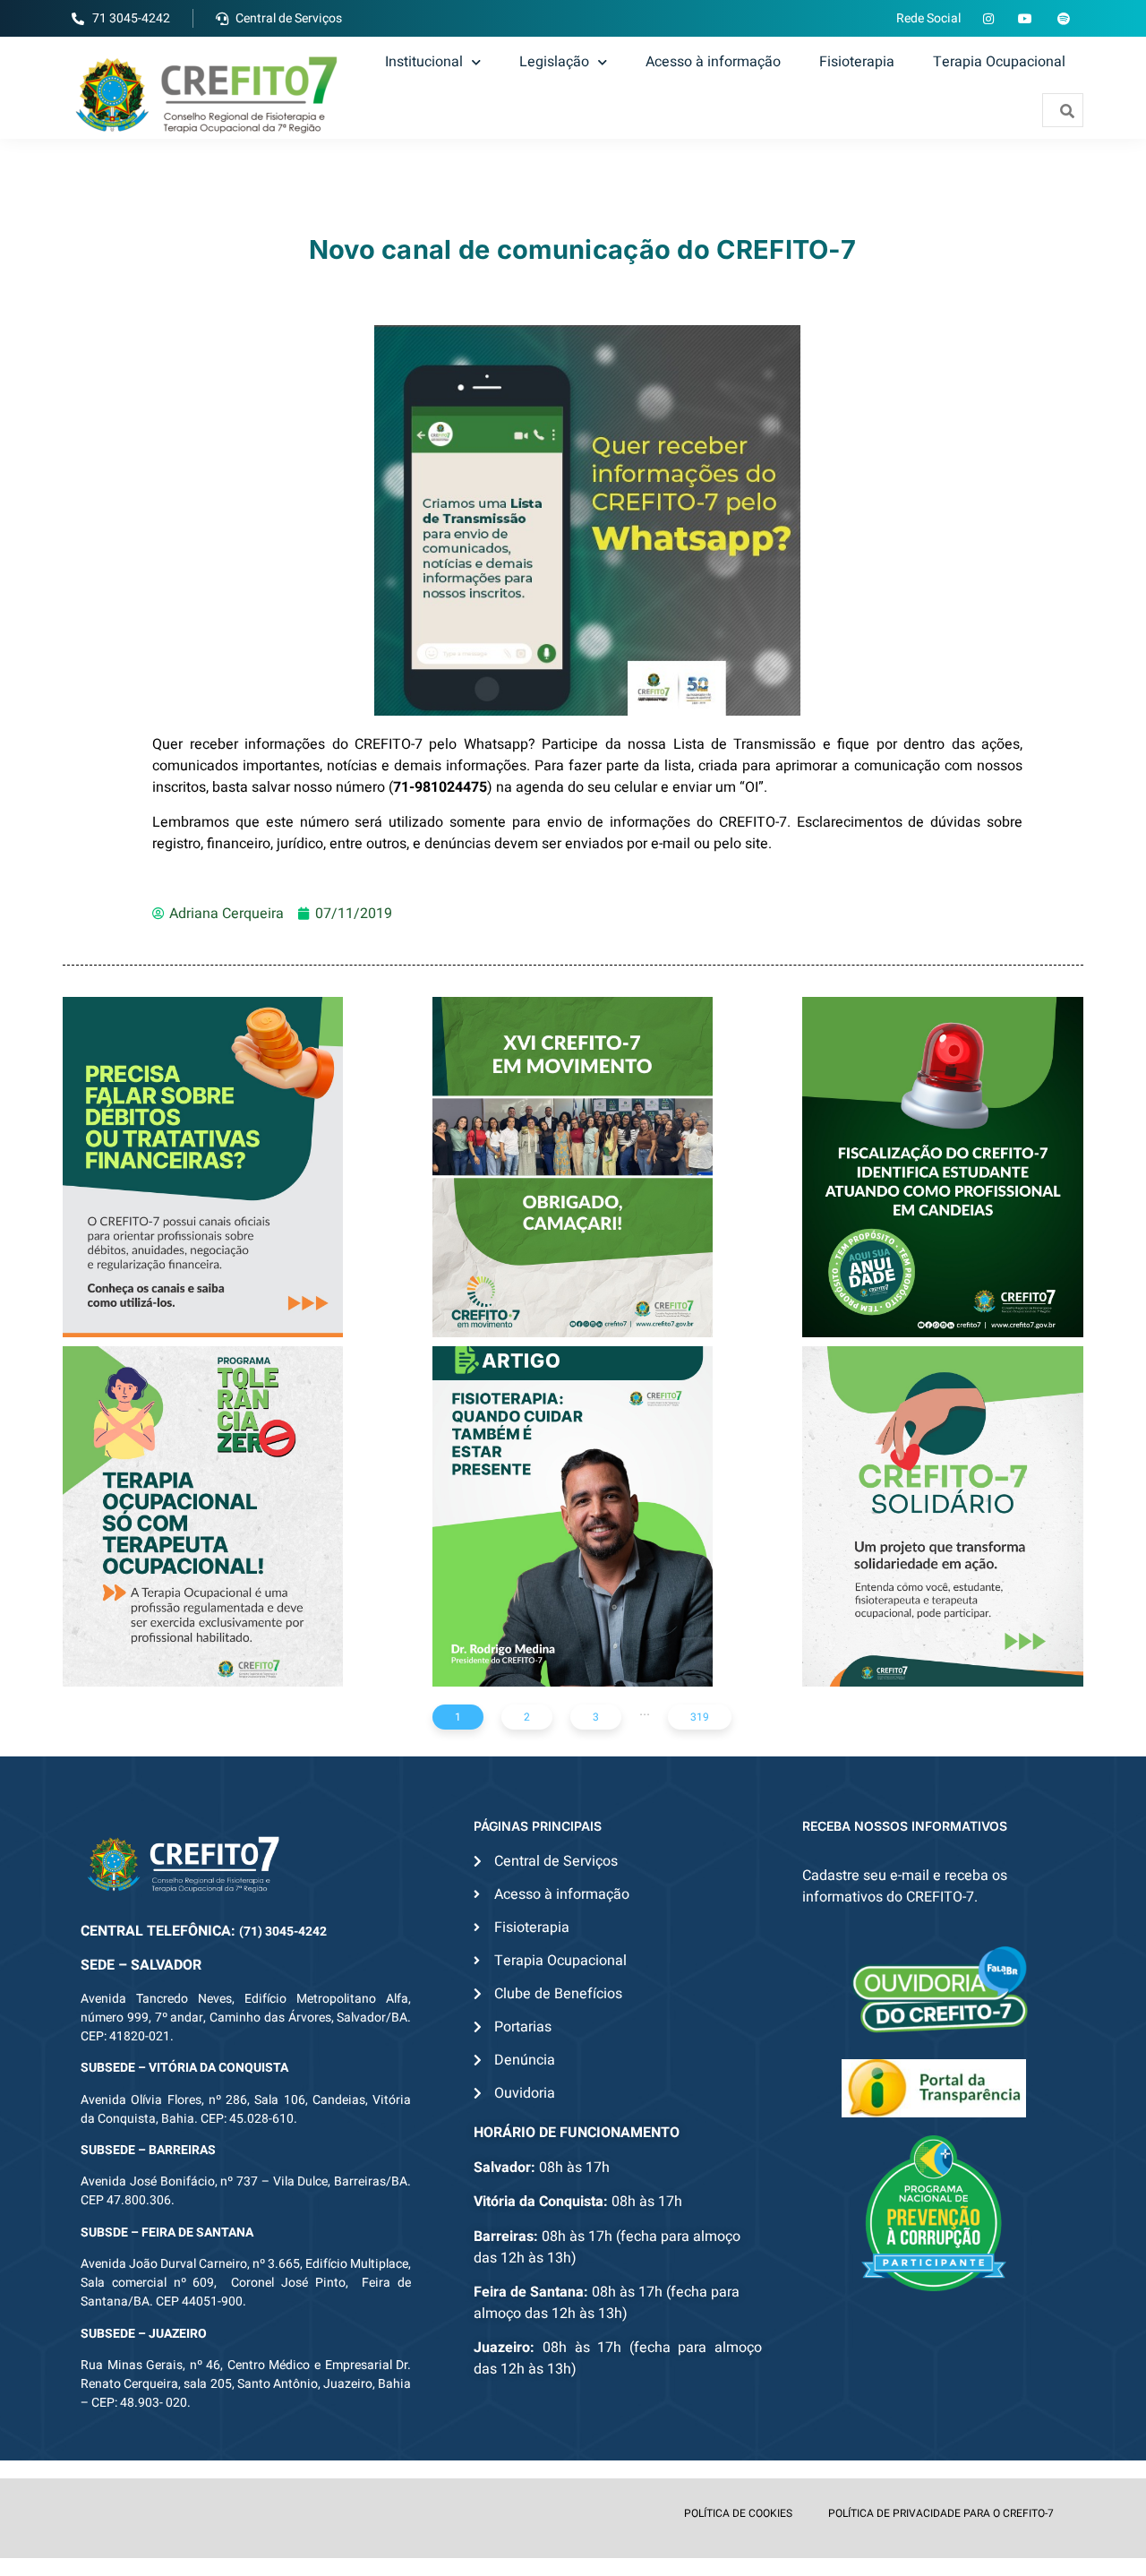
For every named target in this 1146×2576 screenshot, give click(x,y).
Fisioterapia (857, 62)
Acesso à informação (713, 62)
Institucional (424, 62)
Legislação (554, 62)
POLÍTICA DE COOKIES (738, 2513)
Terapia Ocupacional (999, 62)
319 (700, 1717)
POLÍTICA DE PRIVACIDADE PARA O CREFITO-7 (941, 2513)
